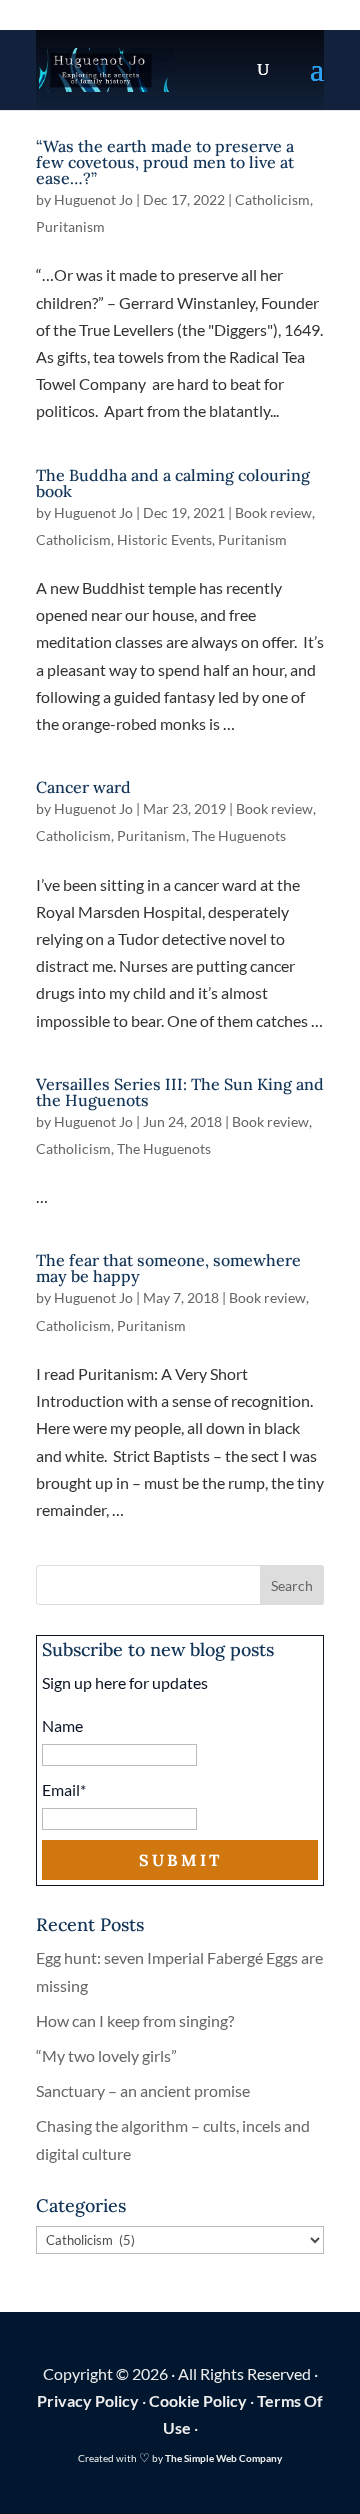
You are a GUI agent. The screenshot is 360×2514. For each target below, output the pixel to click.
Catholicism (272, 199)
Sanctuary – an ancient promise (143, 2090)
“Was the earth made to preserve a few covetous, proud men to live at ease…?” (165, 162)
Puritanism (70, 226)
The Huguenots (239, 835)
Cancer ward (83, 787)
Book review (273, 512)
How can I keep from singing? (135, 2020)
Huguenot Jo (93, 199)
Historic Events (164, 539)
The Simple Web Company (223, 2458)
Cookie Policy (198, 2400)
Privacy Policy (88, 2400)
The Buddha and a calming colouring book (173, 483)
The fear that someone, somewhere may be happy (168, 1268)
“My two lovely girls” (106, 2055)
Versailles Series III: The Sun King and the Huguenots (180, 1092)
